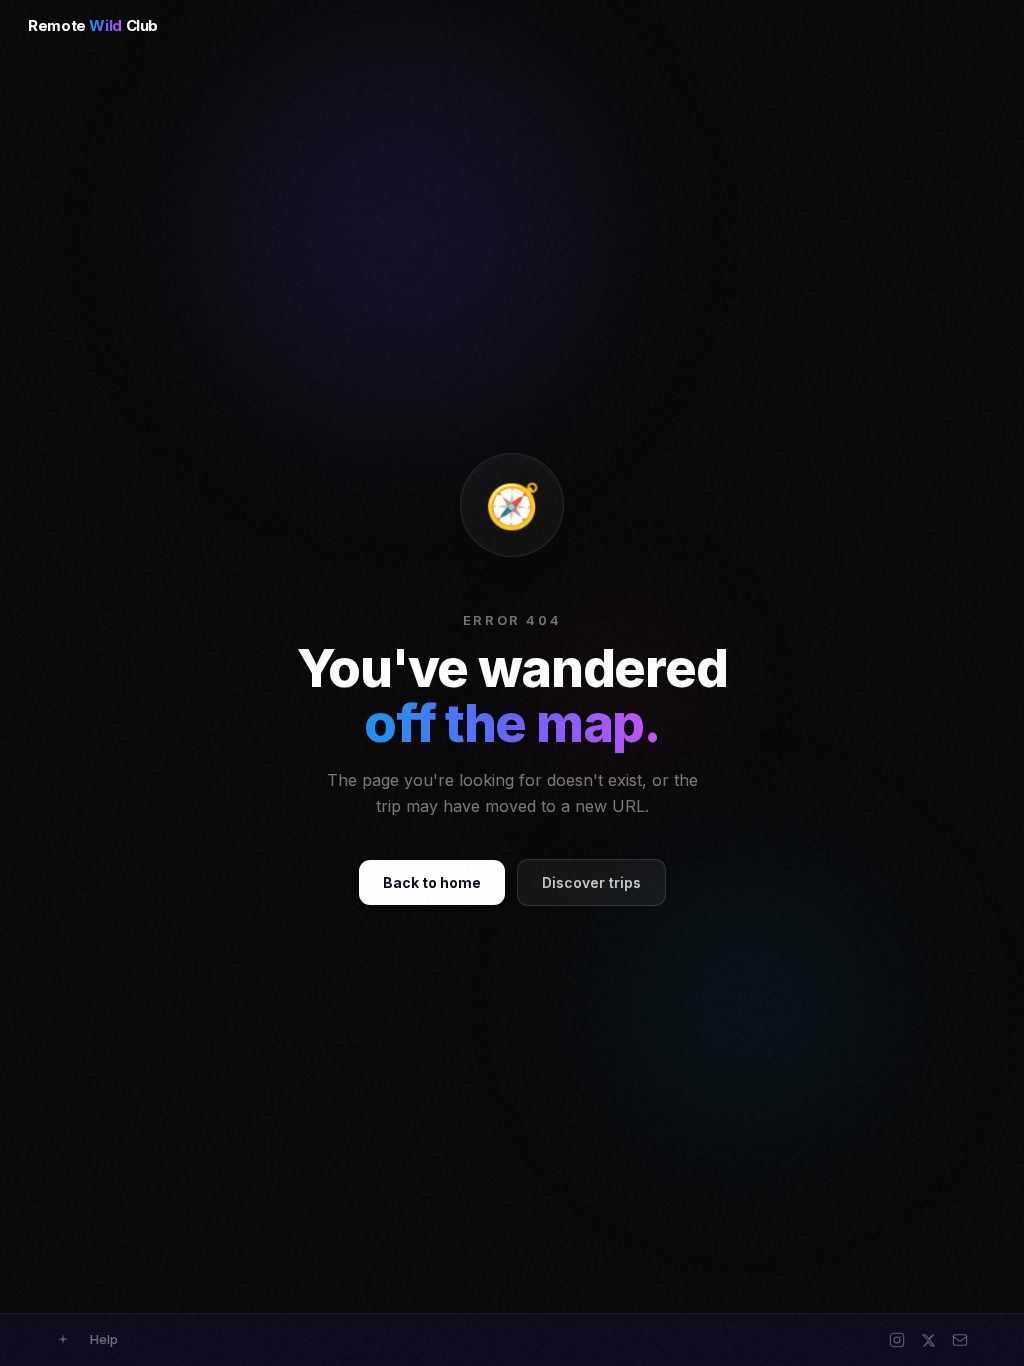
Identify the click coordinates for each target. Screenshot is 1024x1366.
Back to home (432, 882)
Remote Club (93, 25)
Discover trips (591, 882)
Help (104, 1339)
